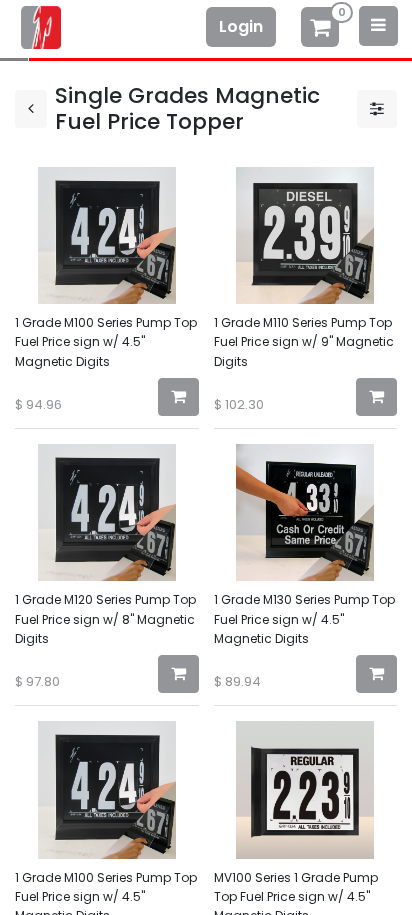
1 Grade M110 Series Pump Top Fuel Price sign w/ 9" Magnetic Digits (304, 341)
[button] (178, 397)
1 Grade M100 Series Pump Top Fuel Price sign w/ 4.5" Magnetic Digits (106, 341)
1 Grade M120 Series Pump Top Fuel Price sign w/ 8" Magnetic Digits (105, 618)
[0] (320, 29)
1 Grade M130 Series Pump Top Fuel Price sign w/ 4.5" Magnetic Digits (304, 618)
